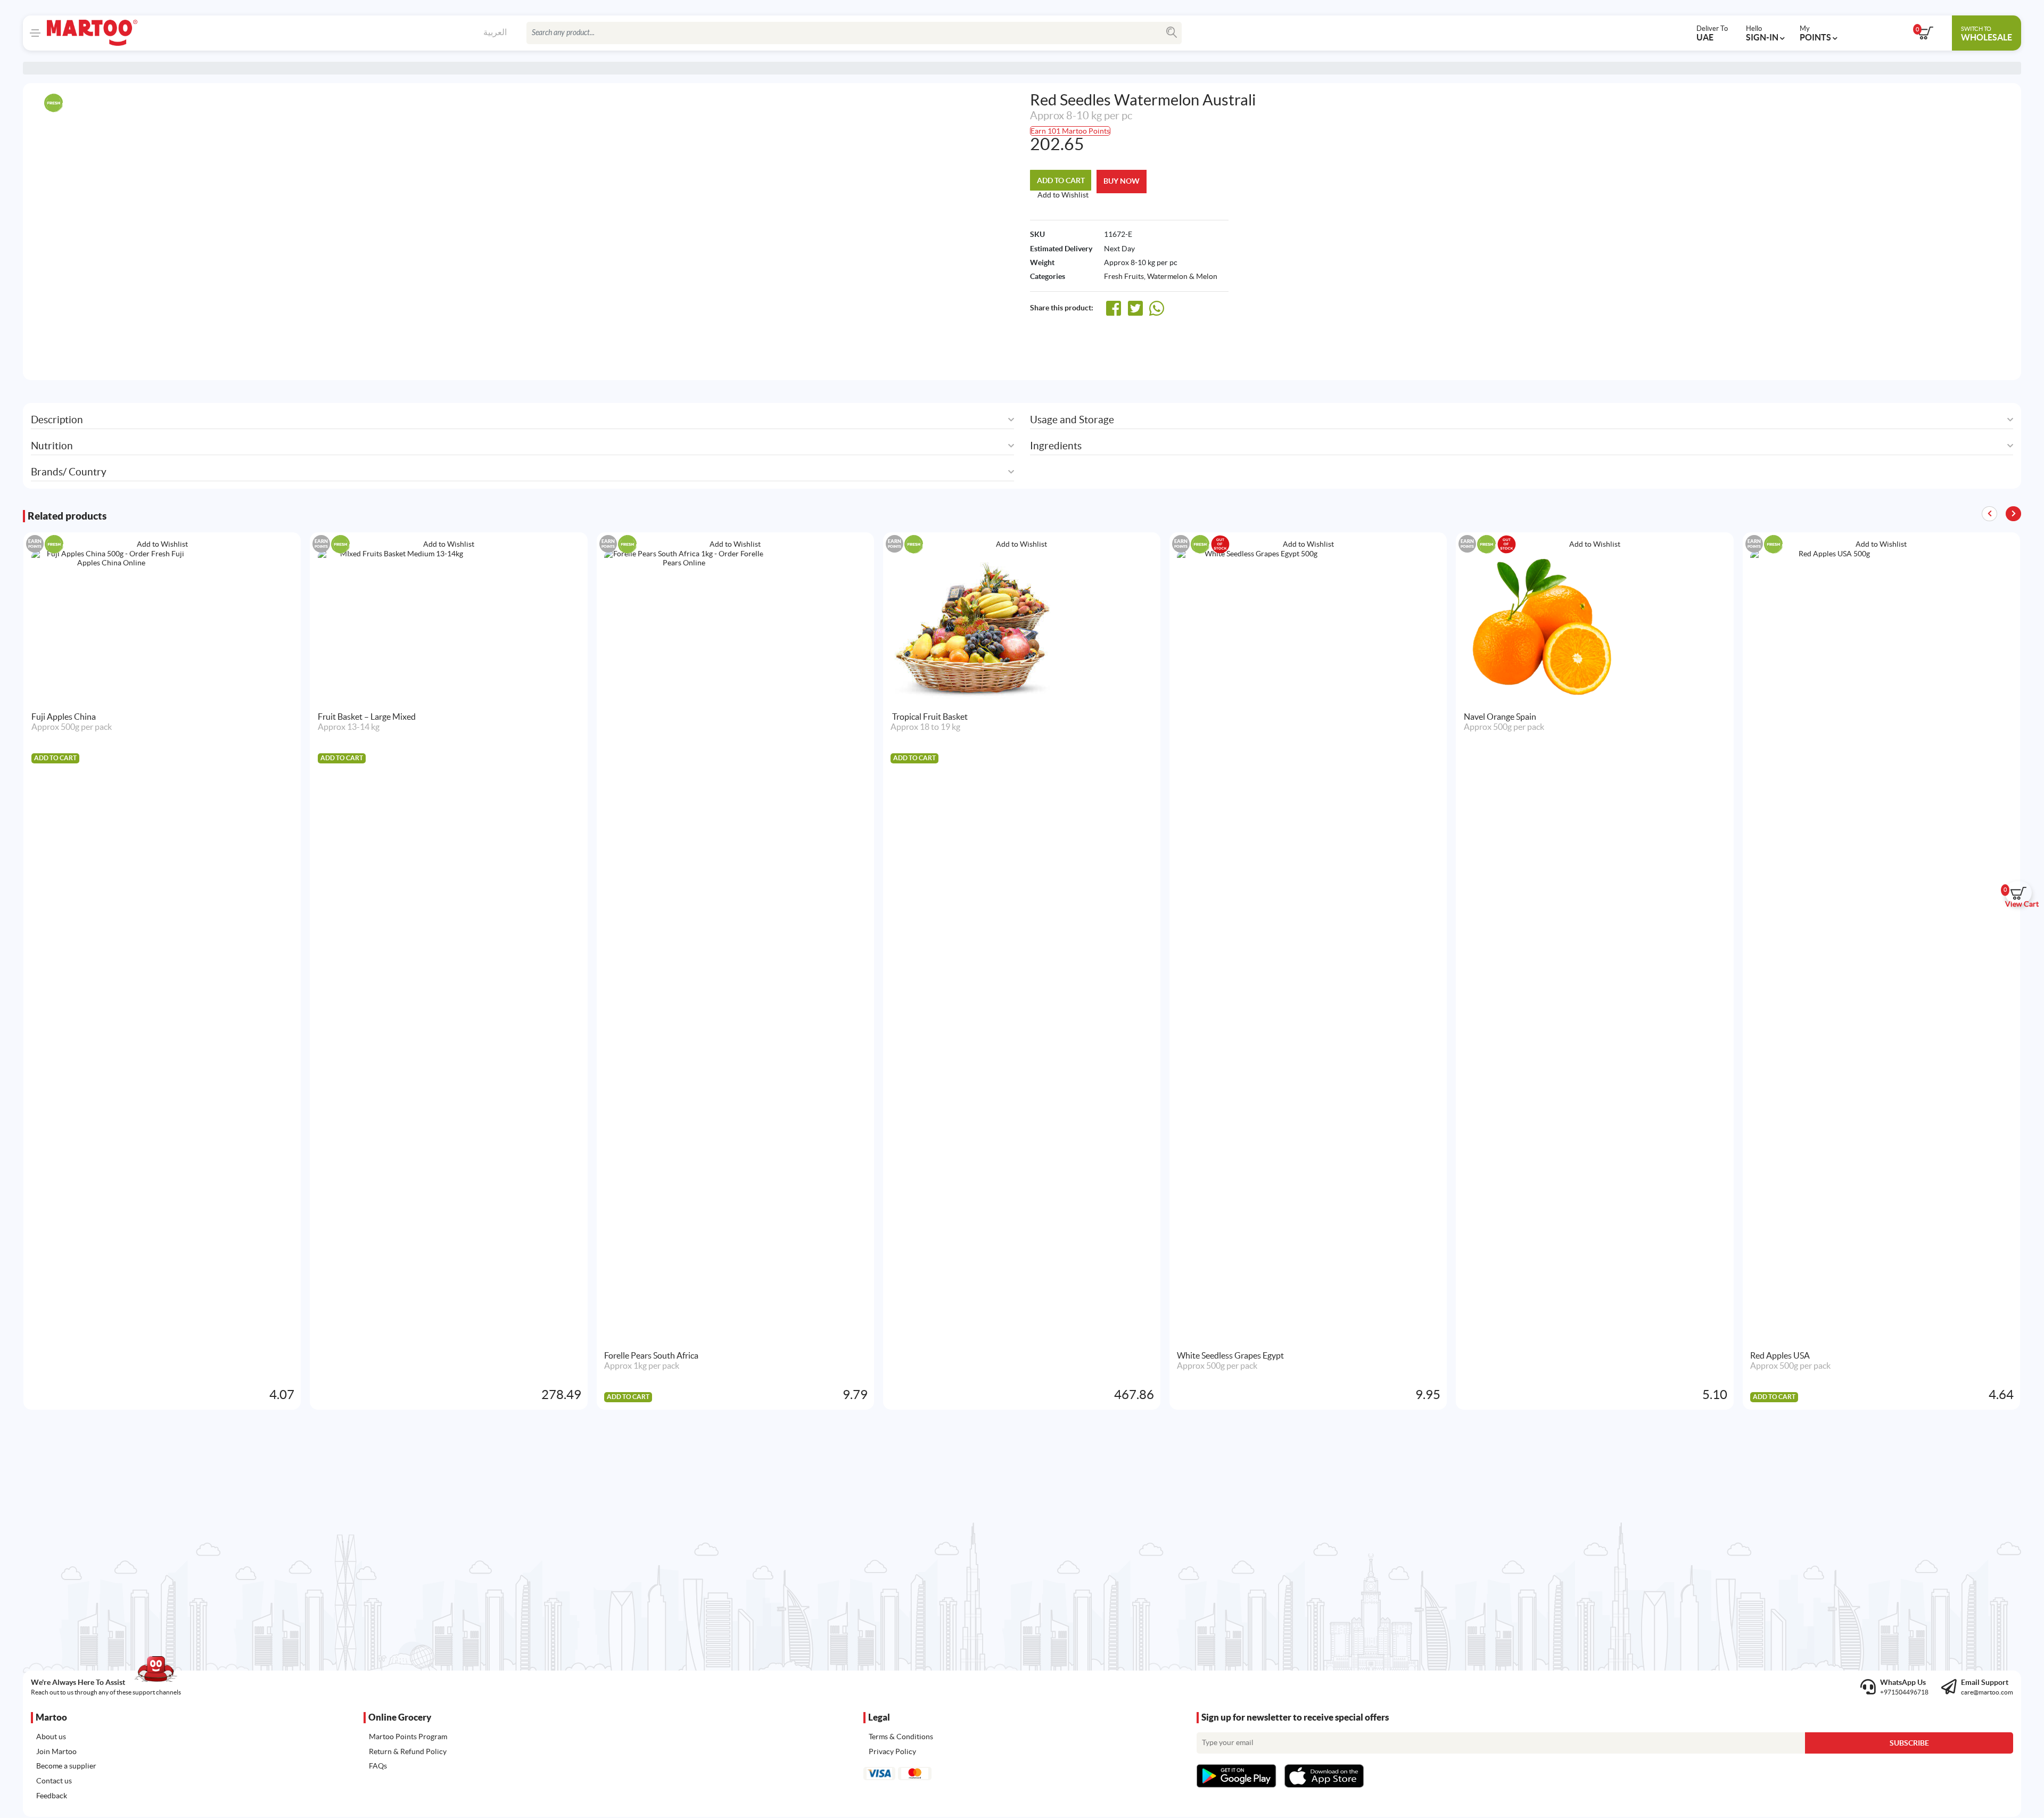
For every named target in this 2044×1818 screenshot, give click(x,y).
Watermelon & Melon (1182, 276)
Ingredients (1056, 446)
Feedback (52, 1796)
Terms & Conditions (901, 1737)
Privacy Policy (892, 1751)
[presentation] (2013, 514)
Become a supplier (66, 1766)
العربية (495, 32)
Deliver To (1712, 33)
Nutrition (52, 446)
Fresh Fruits (1124, 276)
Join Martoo (56, 1751)
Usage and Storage (1072, 420)
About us (51, 1737)
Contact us (54, 1781)
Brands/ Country (69, 472)
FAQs (378, 1766)
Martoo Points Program (408, 1737)
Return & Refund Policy (408, 1751)
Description (57, 420)
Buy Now (1122, 181)
